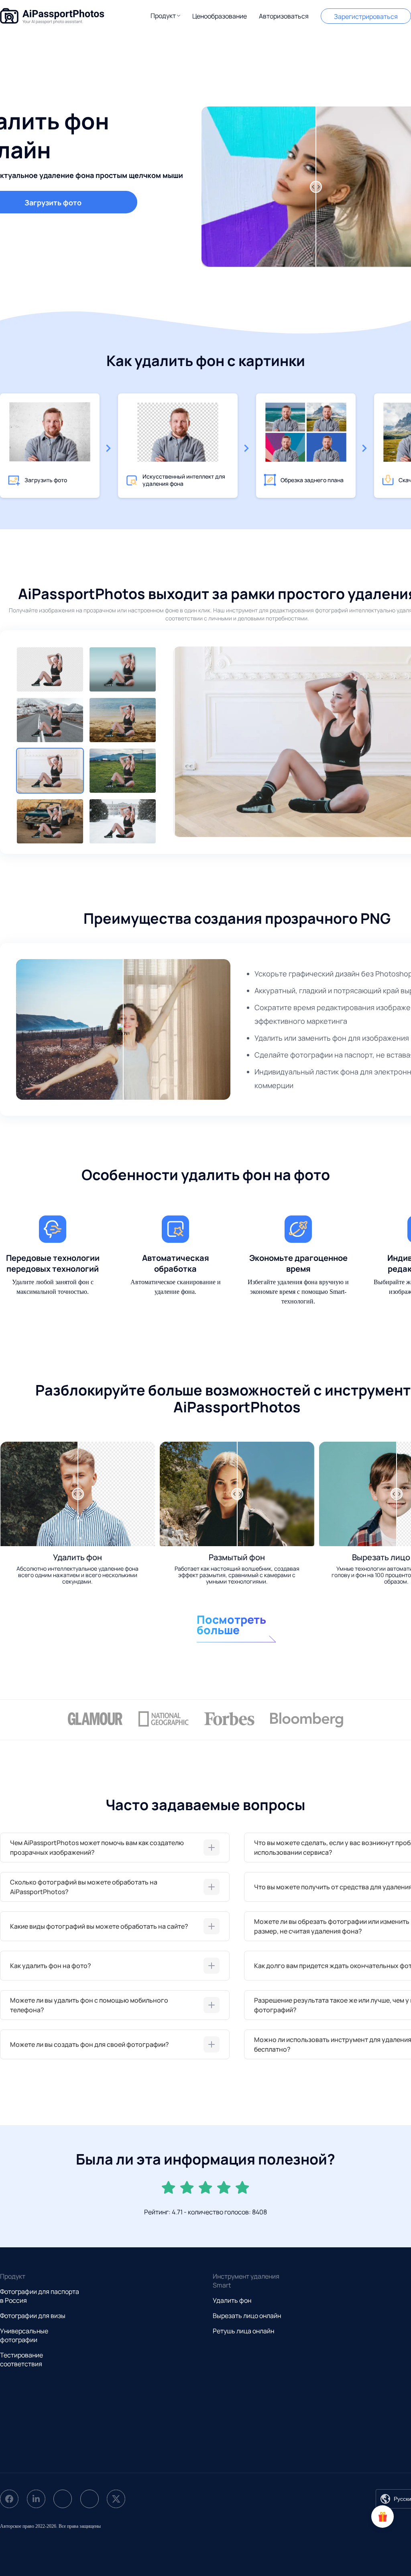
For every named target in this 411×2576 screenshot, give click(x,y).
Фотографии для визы (33, 2316)
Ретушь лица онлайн (243, 2331)
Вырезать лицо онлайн (247, 2316)
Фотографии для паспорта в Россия (40, 2296)
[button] (165, 16)
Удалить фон (232, 2300)
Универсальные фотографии (24, 2335)
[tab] (115, 1848)
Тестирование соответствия (21, 2359)
